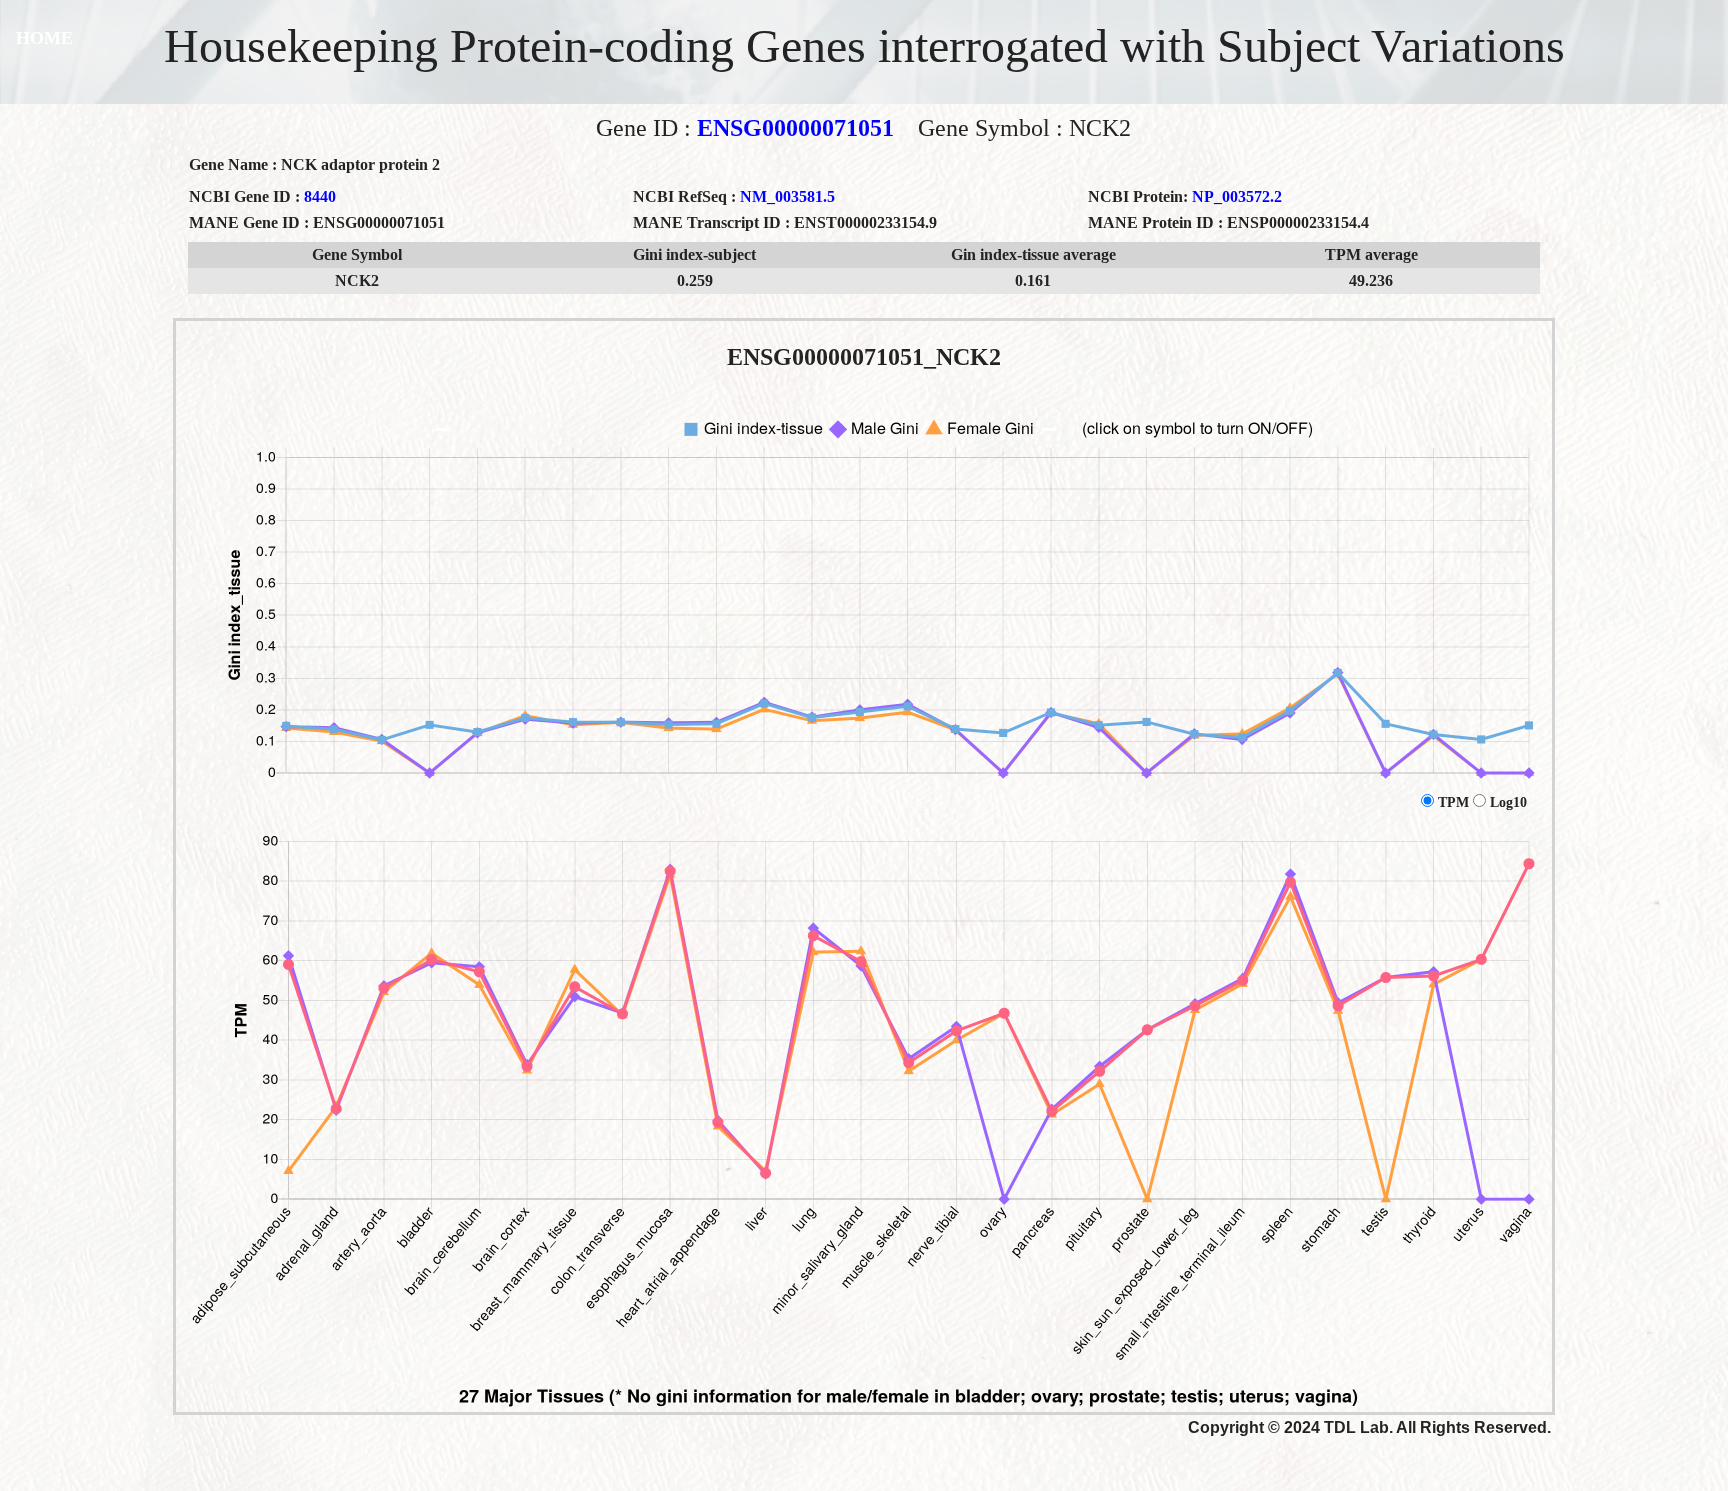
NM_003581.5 (787, 196)
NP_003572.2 (1237, 196)
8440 (320, 196)
